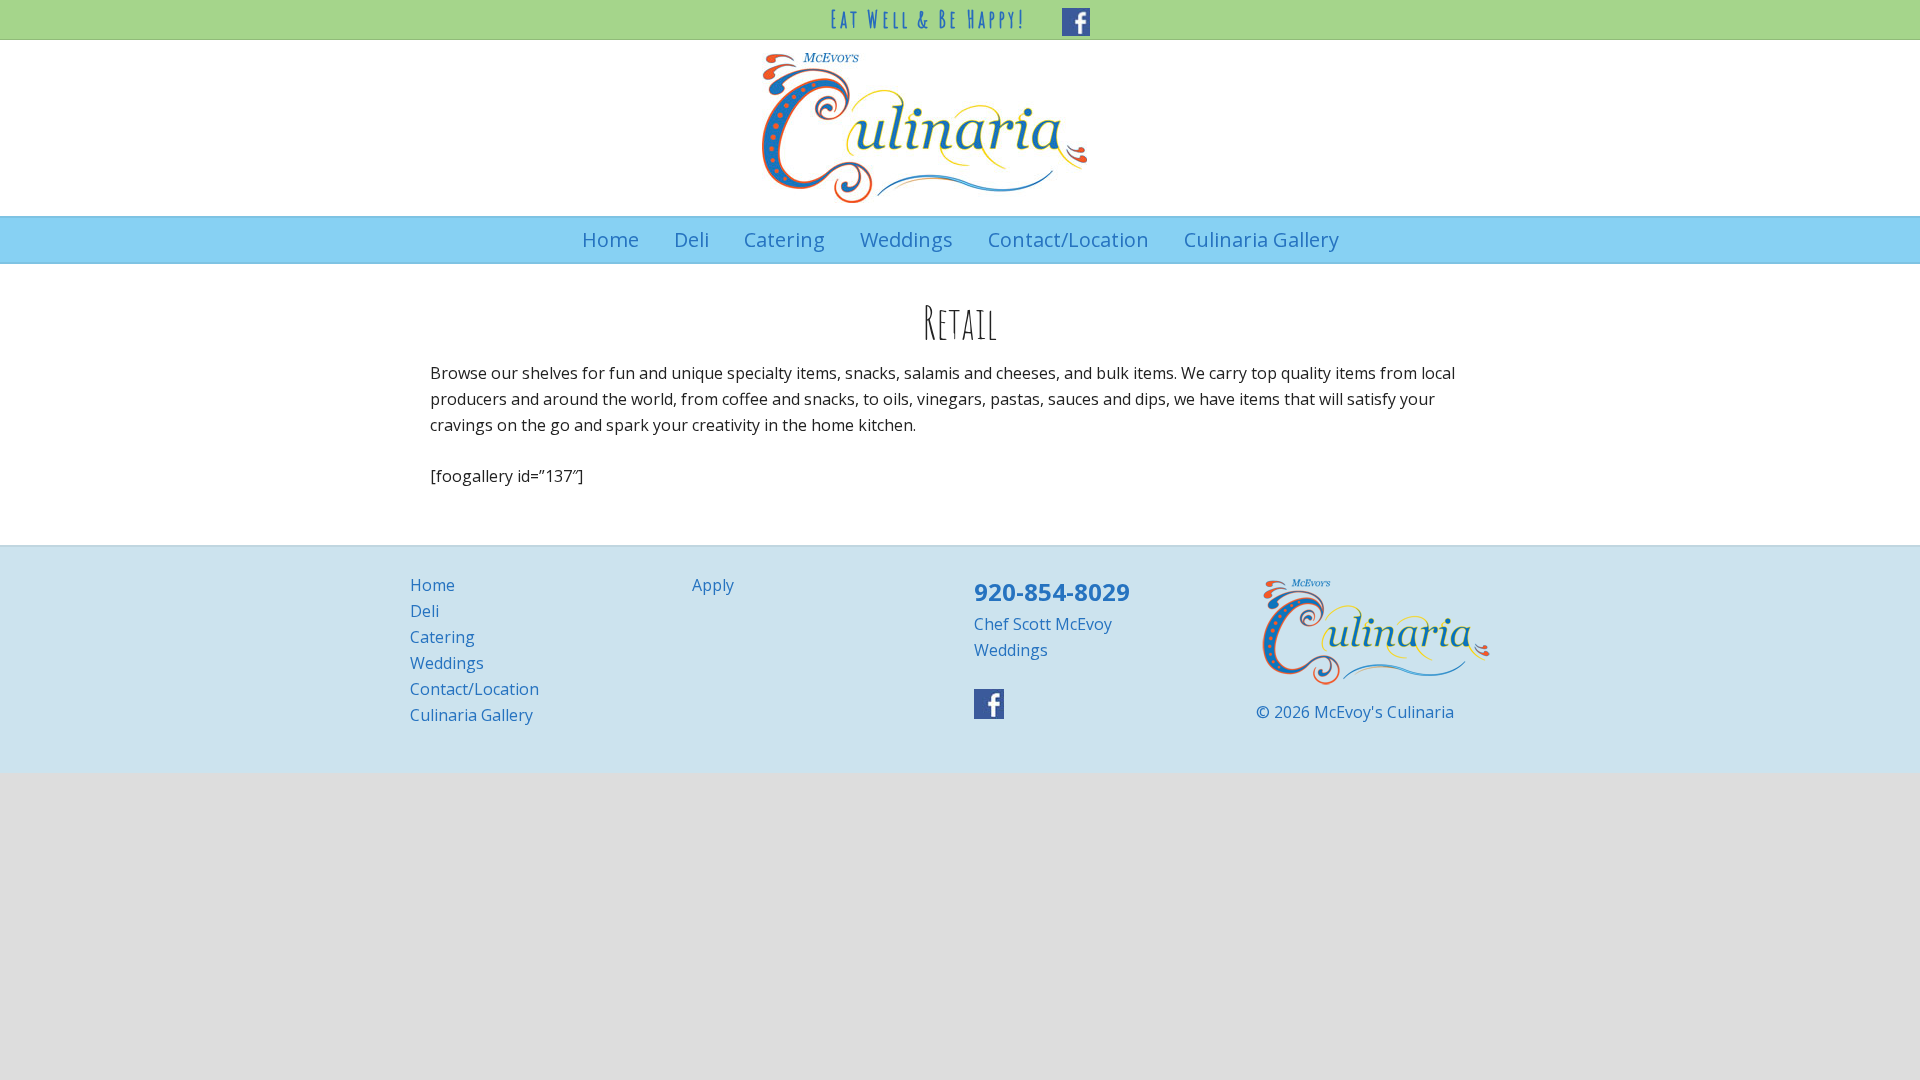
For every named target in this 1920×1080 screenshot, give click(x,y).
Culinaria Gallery (471, 715)
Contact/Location (474, 689)
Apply (713, 585)
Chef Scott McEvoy (1043, 624)
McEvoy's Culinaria (960, 128)
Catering (442, 637)
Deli (424, 611)
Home (432, 585)
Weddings (447, 663)
